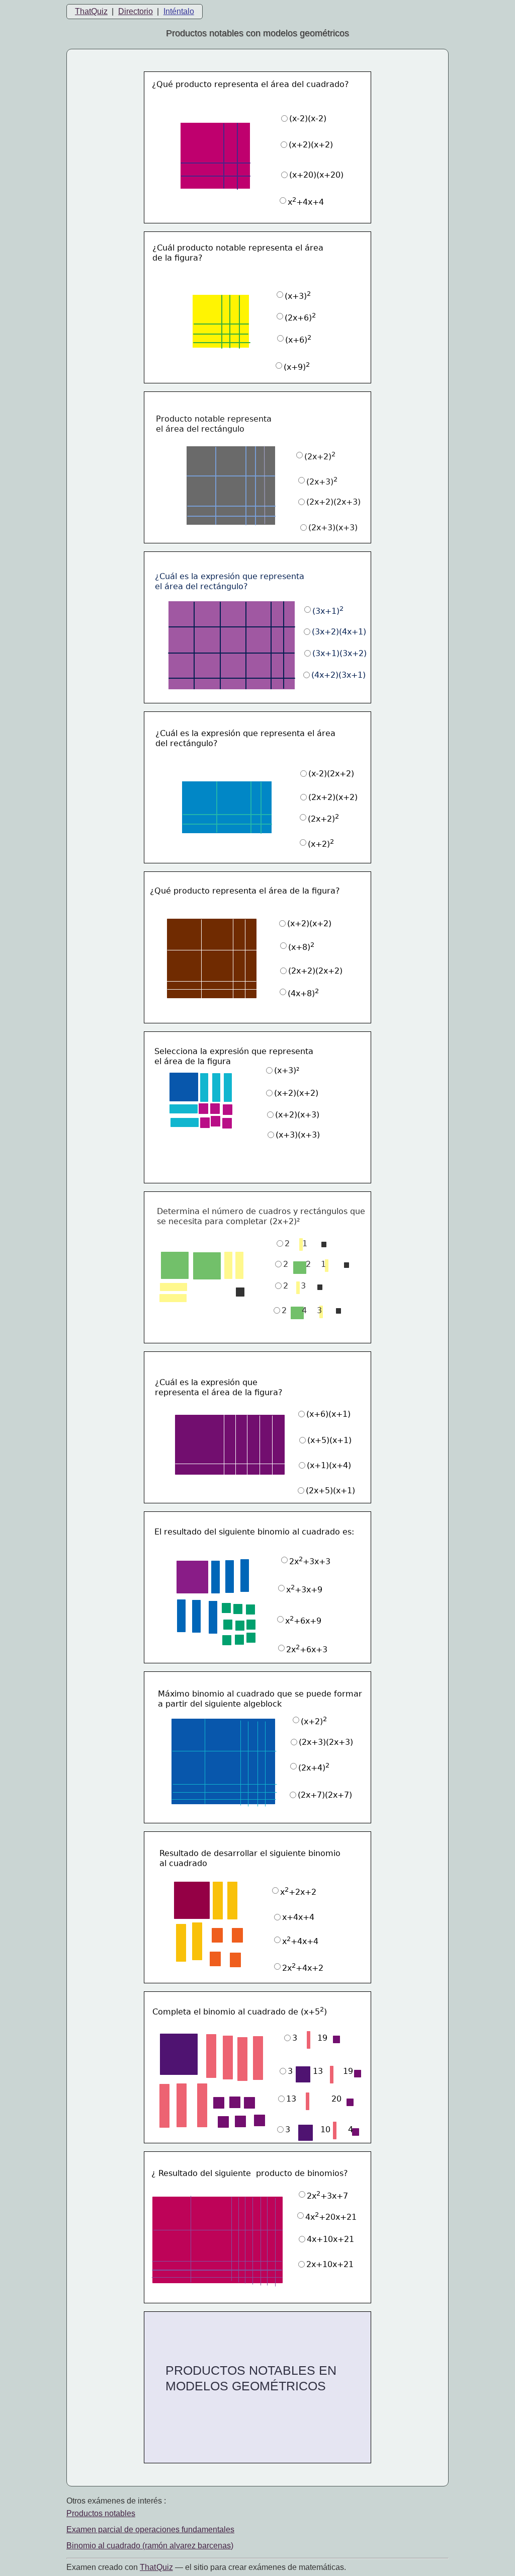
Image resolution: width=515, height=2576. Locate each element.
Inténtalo (179, 11)
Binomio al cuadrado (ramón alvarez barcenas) (150, 2546)
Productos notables (101, 2513)
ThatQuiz (91, 11)
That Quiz (156, 2567)
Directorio (136, 11)
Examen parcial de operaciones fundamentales (150, 2529)
